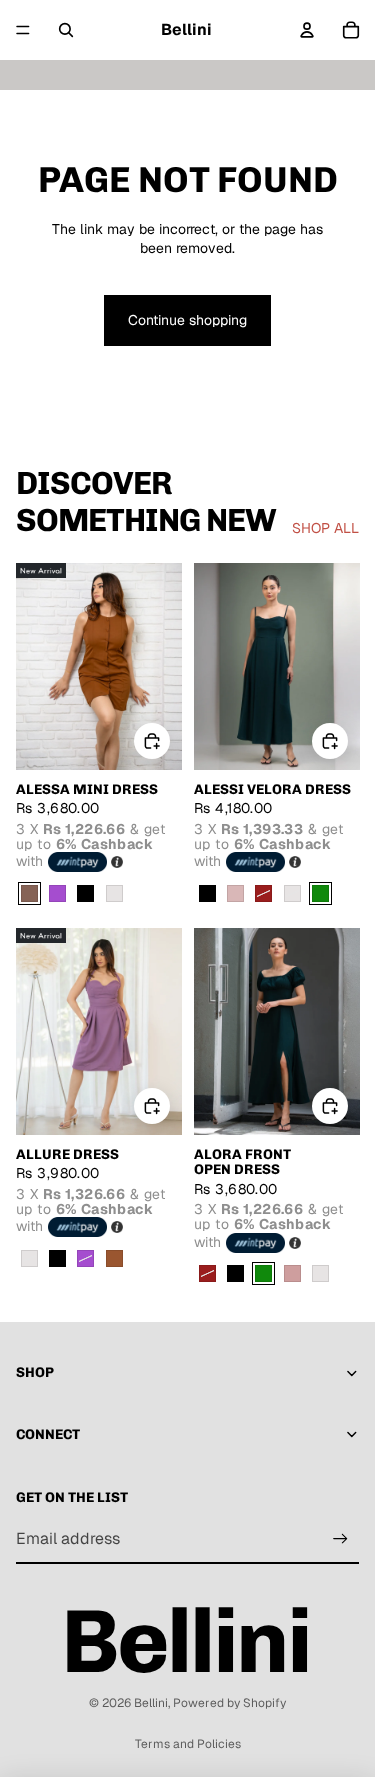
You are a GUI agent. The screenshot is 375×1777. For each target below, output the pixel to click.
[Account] (307, 30)
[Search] (66, 30)
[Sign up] (340, 1539)
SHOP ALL (325, 528)
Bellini (151, 1703)
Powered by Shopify (229, 1703)
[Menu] (23, 30)
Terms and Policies (188, 1744)
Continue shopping (187, 320)
